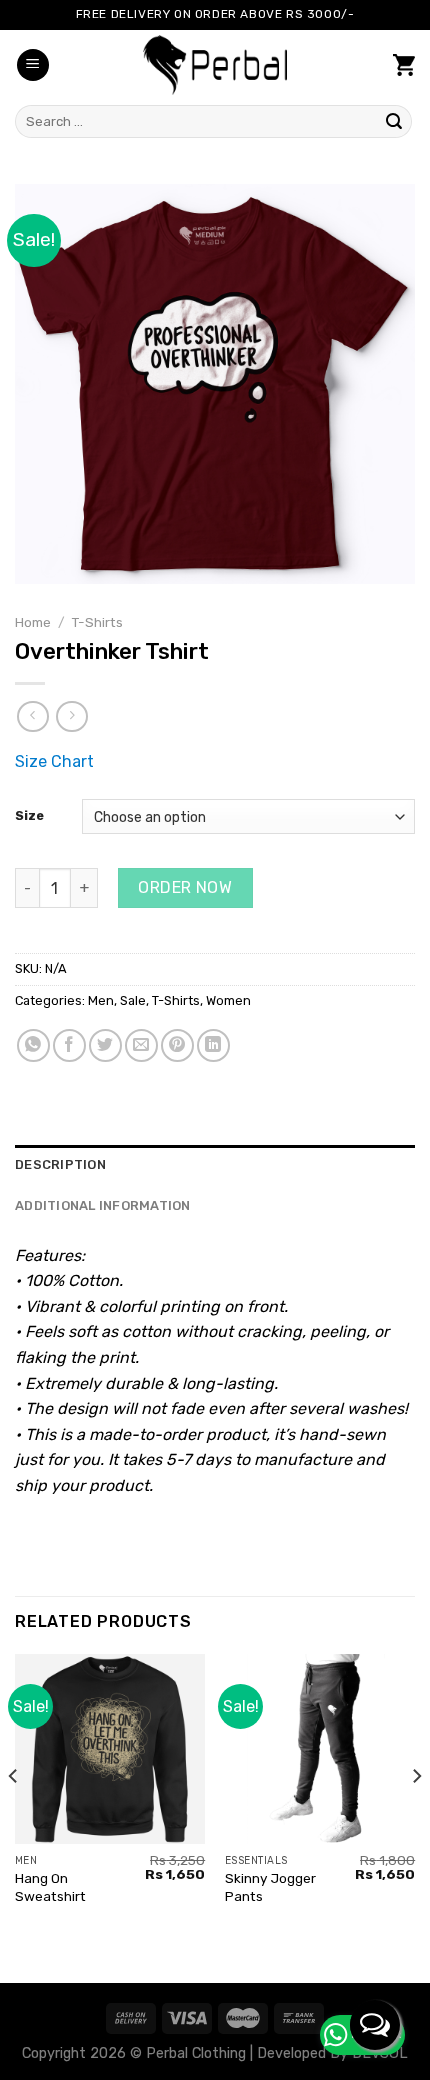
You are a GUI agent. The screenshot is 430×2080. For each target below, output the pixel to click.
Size (29, 815)
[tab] (215, 1165)
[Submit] (394, 122)
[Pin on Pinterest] (177, 1045)
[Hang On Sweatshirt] (110, 1749)
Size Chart (54, 761)
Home (33, 622)
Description (60, 1164)
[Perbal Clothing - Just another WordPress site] (215, 65)
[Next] (416, 1816)
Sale (133, 1000)
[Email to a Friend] (141, 1045)
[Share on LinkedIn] (213, 1045)
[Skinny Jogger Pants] (320, 1749)
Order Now (185, 887)
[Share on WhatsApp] (33, 1045)
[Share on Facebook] (69, 1045)
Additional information (103, 1205)
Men (101, 1000)
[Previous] (14, 1816)
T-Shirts (97, 622)
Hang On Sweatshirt (50, 1887)
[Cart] (404, 65)
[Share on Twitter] (105, 1045)
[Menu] (33, 65)
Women (228, 1000)
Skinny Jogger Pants (270, 1887)
